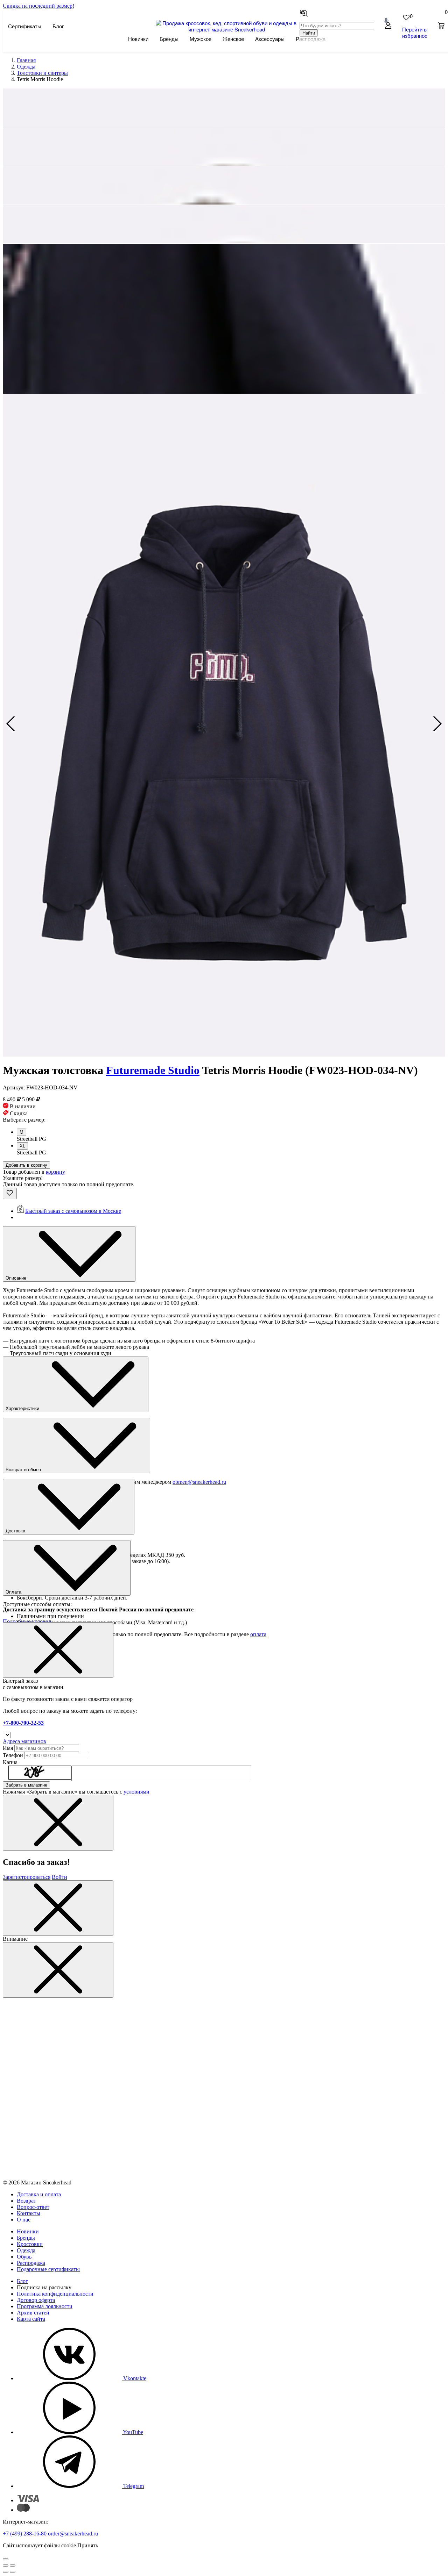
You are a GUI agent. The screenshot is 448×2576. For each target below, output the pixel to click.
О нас (24, 2220)
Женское (233, 39)
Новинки (138, 39)
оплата (258, 1634)
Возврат (26, 2201)
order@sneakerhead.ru (73, 2534)
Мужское (201, 39)
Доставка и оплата (39, 2194)
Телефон (13, 1755)
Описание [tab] (17, 1278)
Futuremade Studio (153, 1070)
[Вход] (388, 26)
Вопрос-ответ (33, 2207)
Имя (8, 1748)
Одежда (26, 2250)
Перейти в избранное (415, 32)
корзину (55, 1172)
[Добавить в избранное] (10, 1193)
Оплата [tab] (14, 1592)
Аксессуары (270, 39)
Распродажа (31, 2263)
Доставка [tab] (16, 1531)
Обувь (24, 2257)
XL (22, 1146)
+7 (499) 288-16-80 (25, 2534)
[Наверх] (6, 2559)
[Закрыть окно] (58, 1650)
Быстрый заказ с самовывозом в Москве (73, 1211)
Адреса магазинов (24, 1741)
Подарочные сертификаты (48, 2269)
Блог (58, 26)
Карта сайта (31, 2319)
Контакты (29, 2213)
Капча (10, 1762)
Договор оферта (36, 2300)
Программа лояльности (45, 2306)
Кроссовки (30, 2244)
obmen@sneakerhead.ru (199, 1482)
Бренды (169, 39)
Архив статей (33, 2313)
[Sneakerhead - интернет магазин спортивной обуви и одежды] (227, 29)
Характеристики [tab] (23, 1408)
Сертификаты (25, 26)
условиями (136, 1792)
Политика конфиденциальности (55, 2294)
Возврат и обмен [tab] (24, 1470)
